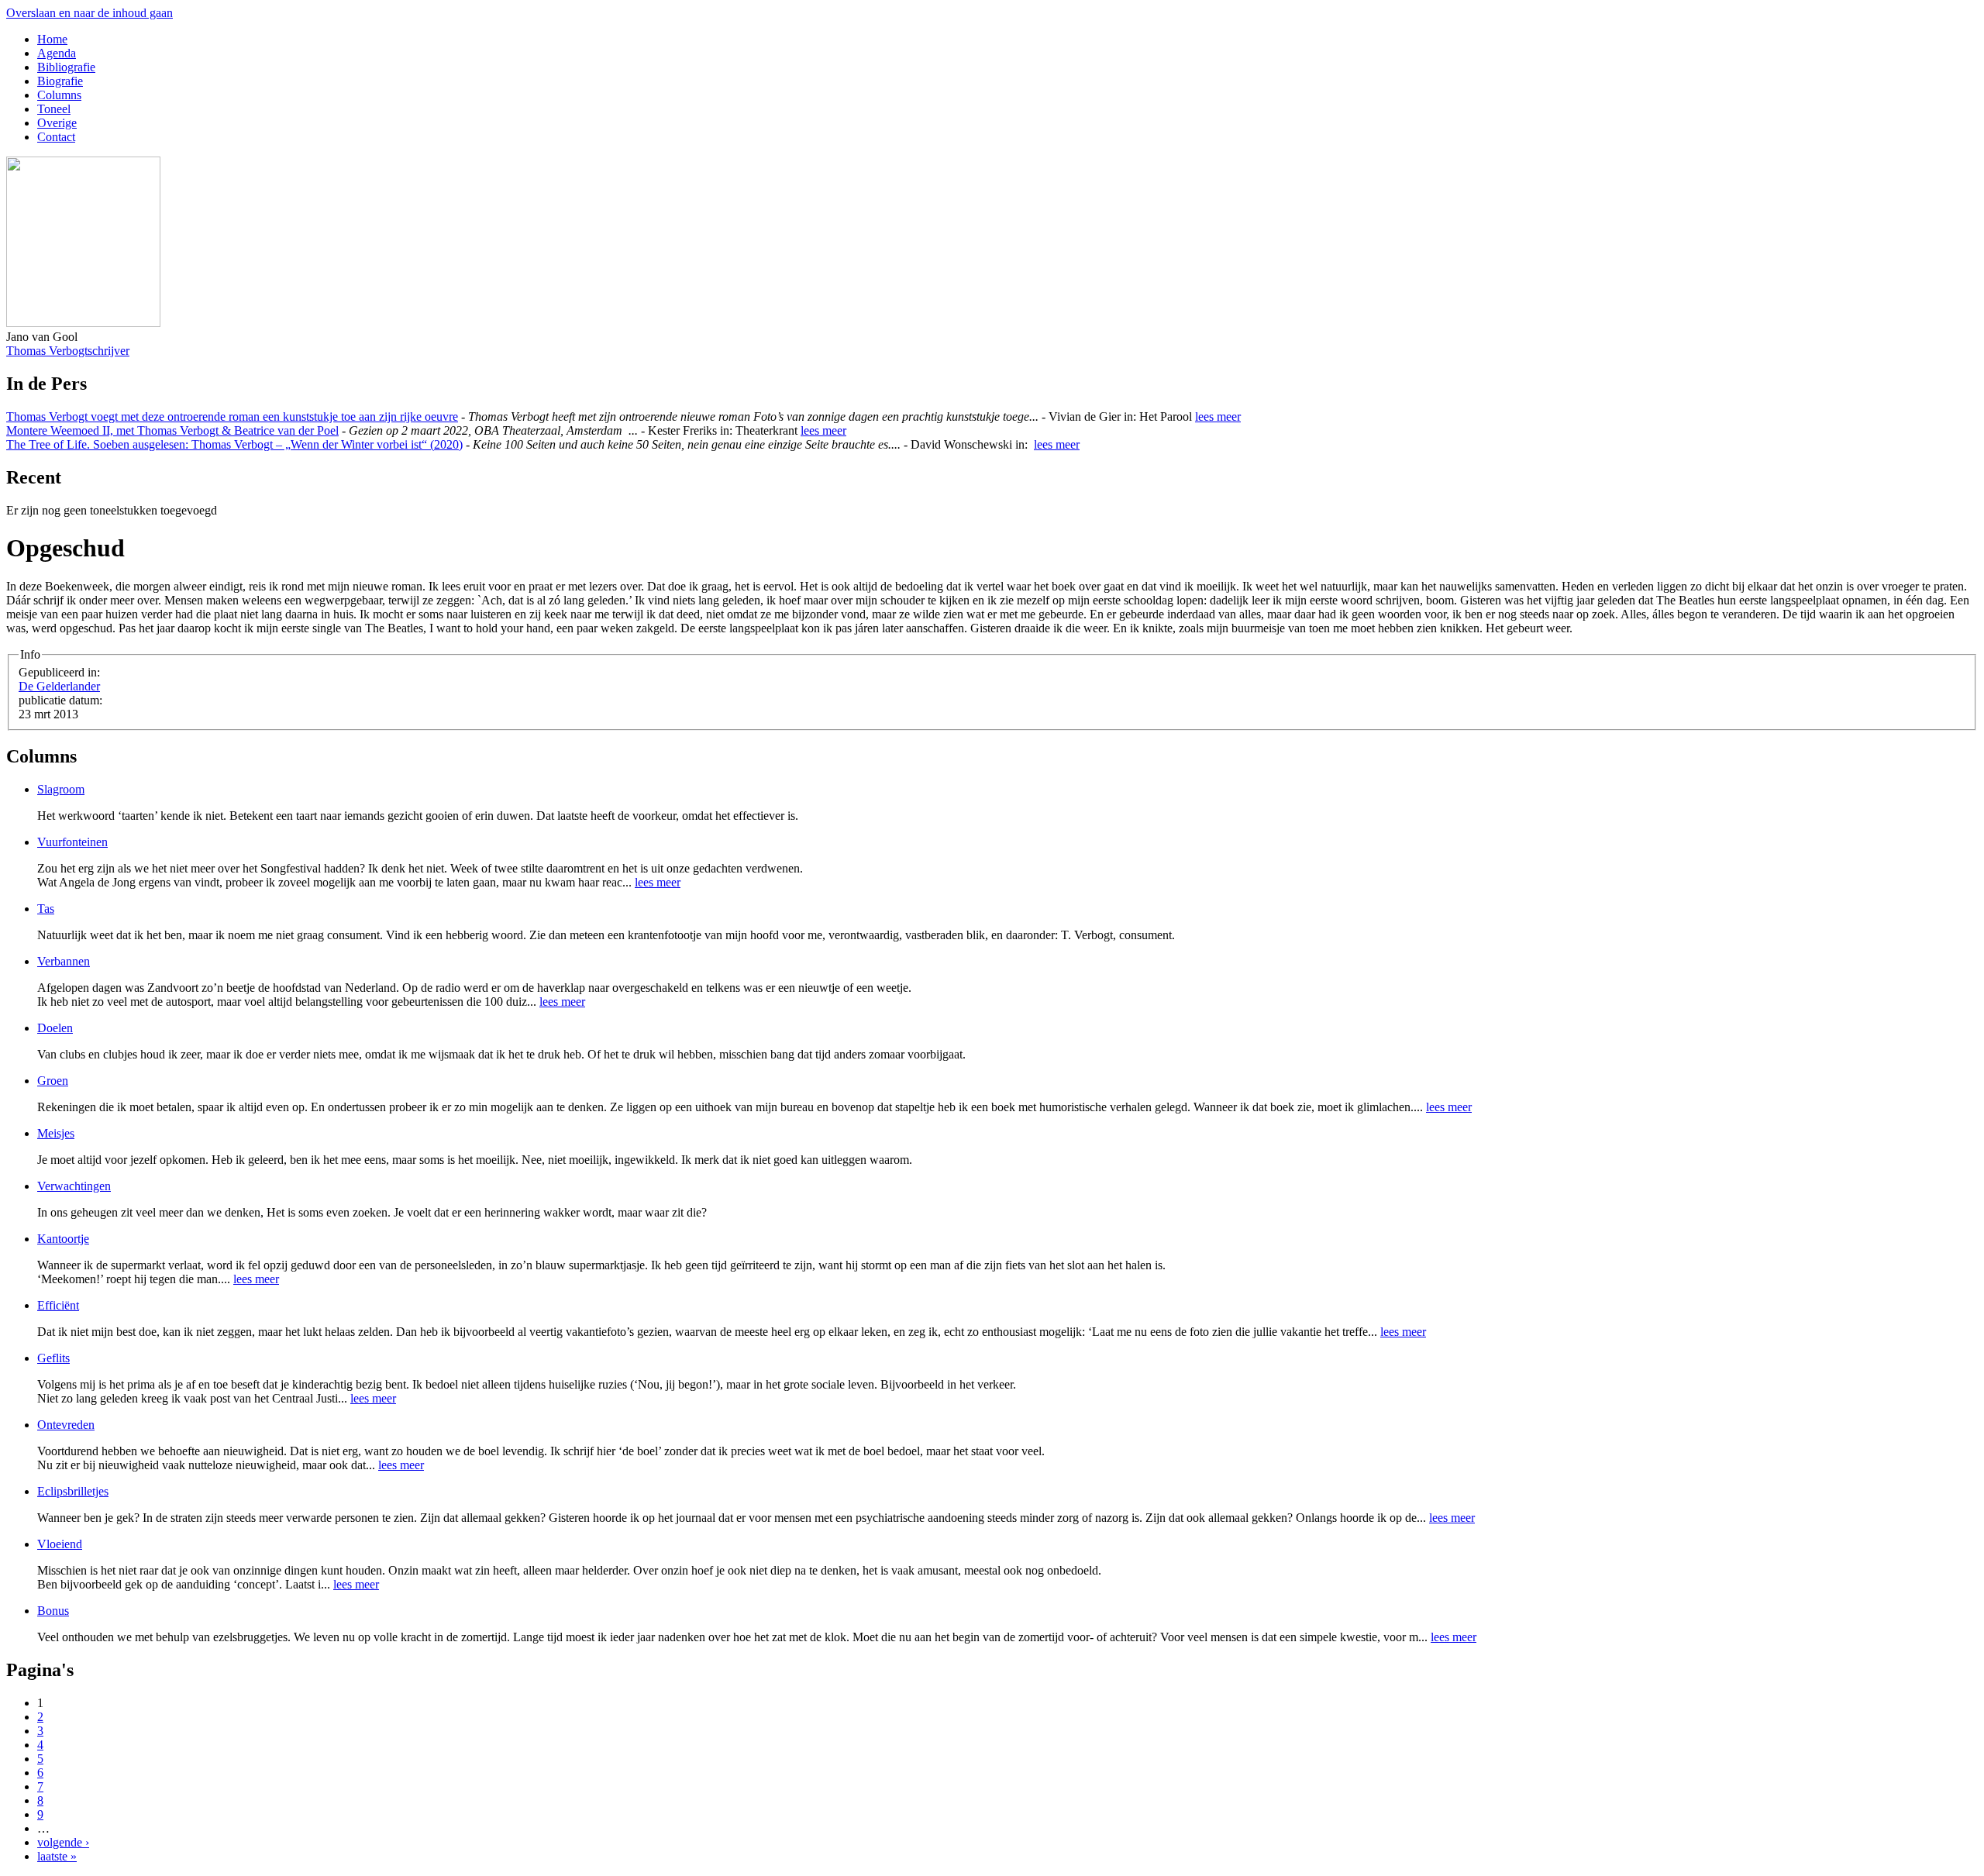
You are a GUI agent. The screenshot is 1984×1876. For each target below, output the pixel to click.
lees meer (1218, 417)
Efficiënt (58, 1305)
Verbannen (64, 961)
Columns (59, 95)
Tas (46, 909)
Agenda (57, 53)
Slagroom (61, 789)
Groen (53, 1081)
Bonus (53, 1611)
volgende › (63, 1842)
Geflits (53, 1358)
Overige (57, 123)
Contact (56, 137)
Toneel (54, 109)
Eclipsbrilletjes (73, 1491)
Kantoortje (63, 1239)
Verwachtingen (74, 1186)
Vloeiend (60, 1544)
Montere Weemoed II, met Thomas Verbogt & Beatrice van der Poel (172, 430)
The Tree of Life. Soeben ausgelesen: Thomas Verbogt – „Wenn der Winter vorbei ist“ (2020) (234, 444)
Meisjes (56, 1133)
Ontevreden (66, 1425)
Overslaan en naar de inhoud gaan (90, 13)
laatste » (57, 1856)
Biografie (60, 81)
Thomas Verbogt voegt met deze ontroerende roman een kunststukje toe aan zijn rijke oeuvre (232, 417)
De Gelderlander (59, 686)
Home (52, 39)
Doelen (55, 1028)
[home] (83, 323)
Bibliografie (66, 67)
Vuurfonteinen (72, 842)
